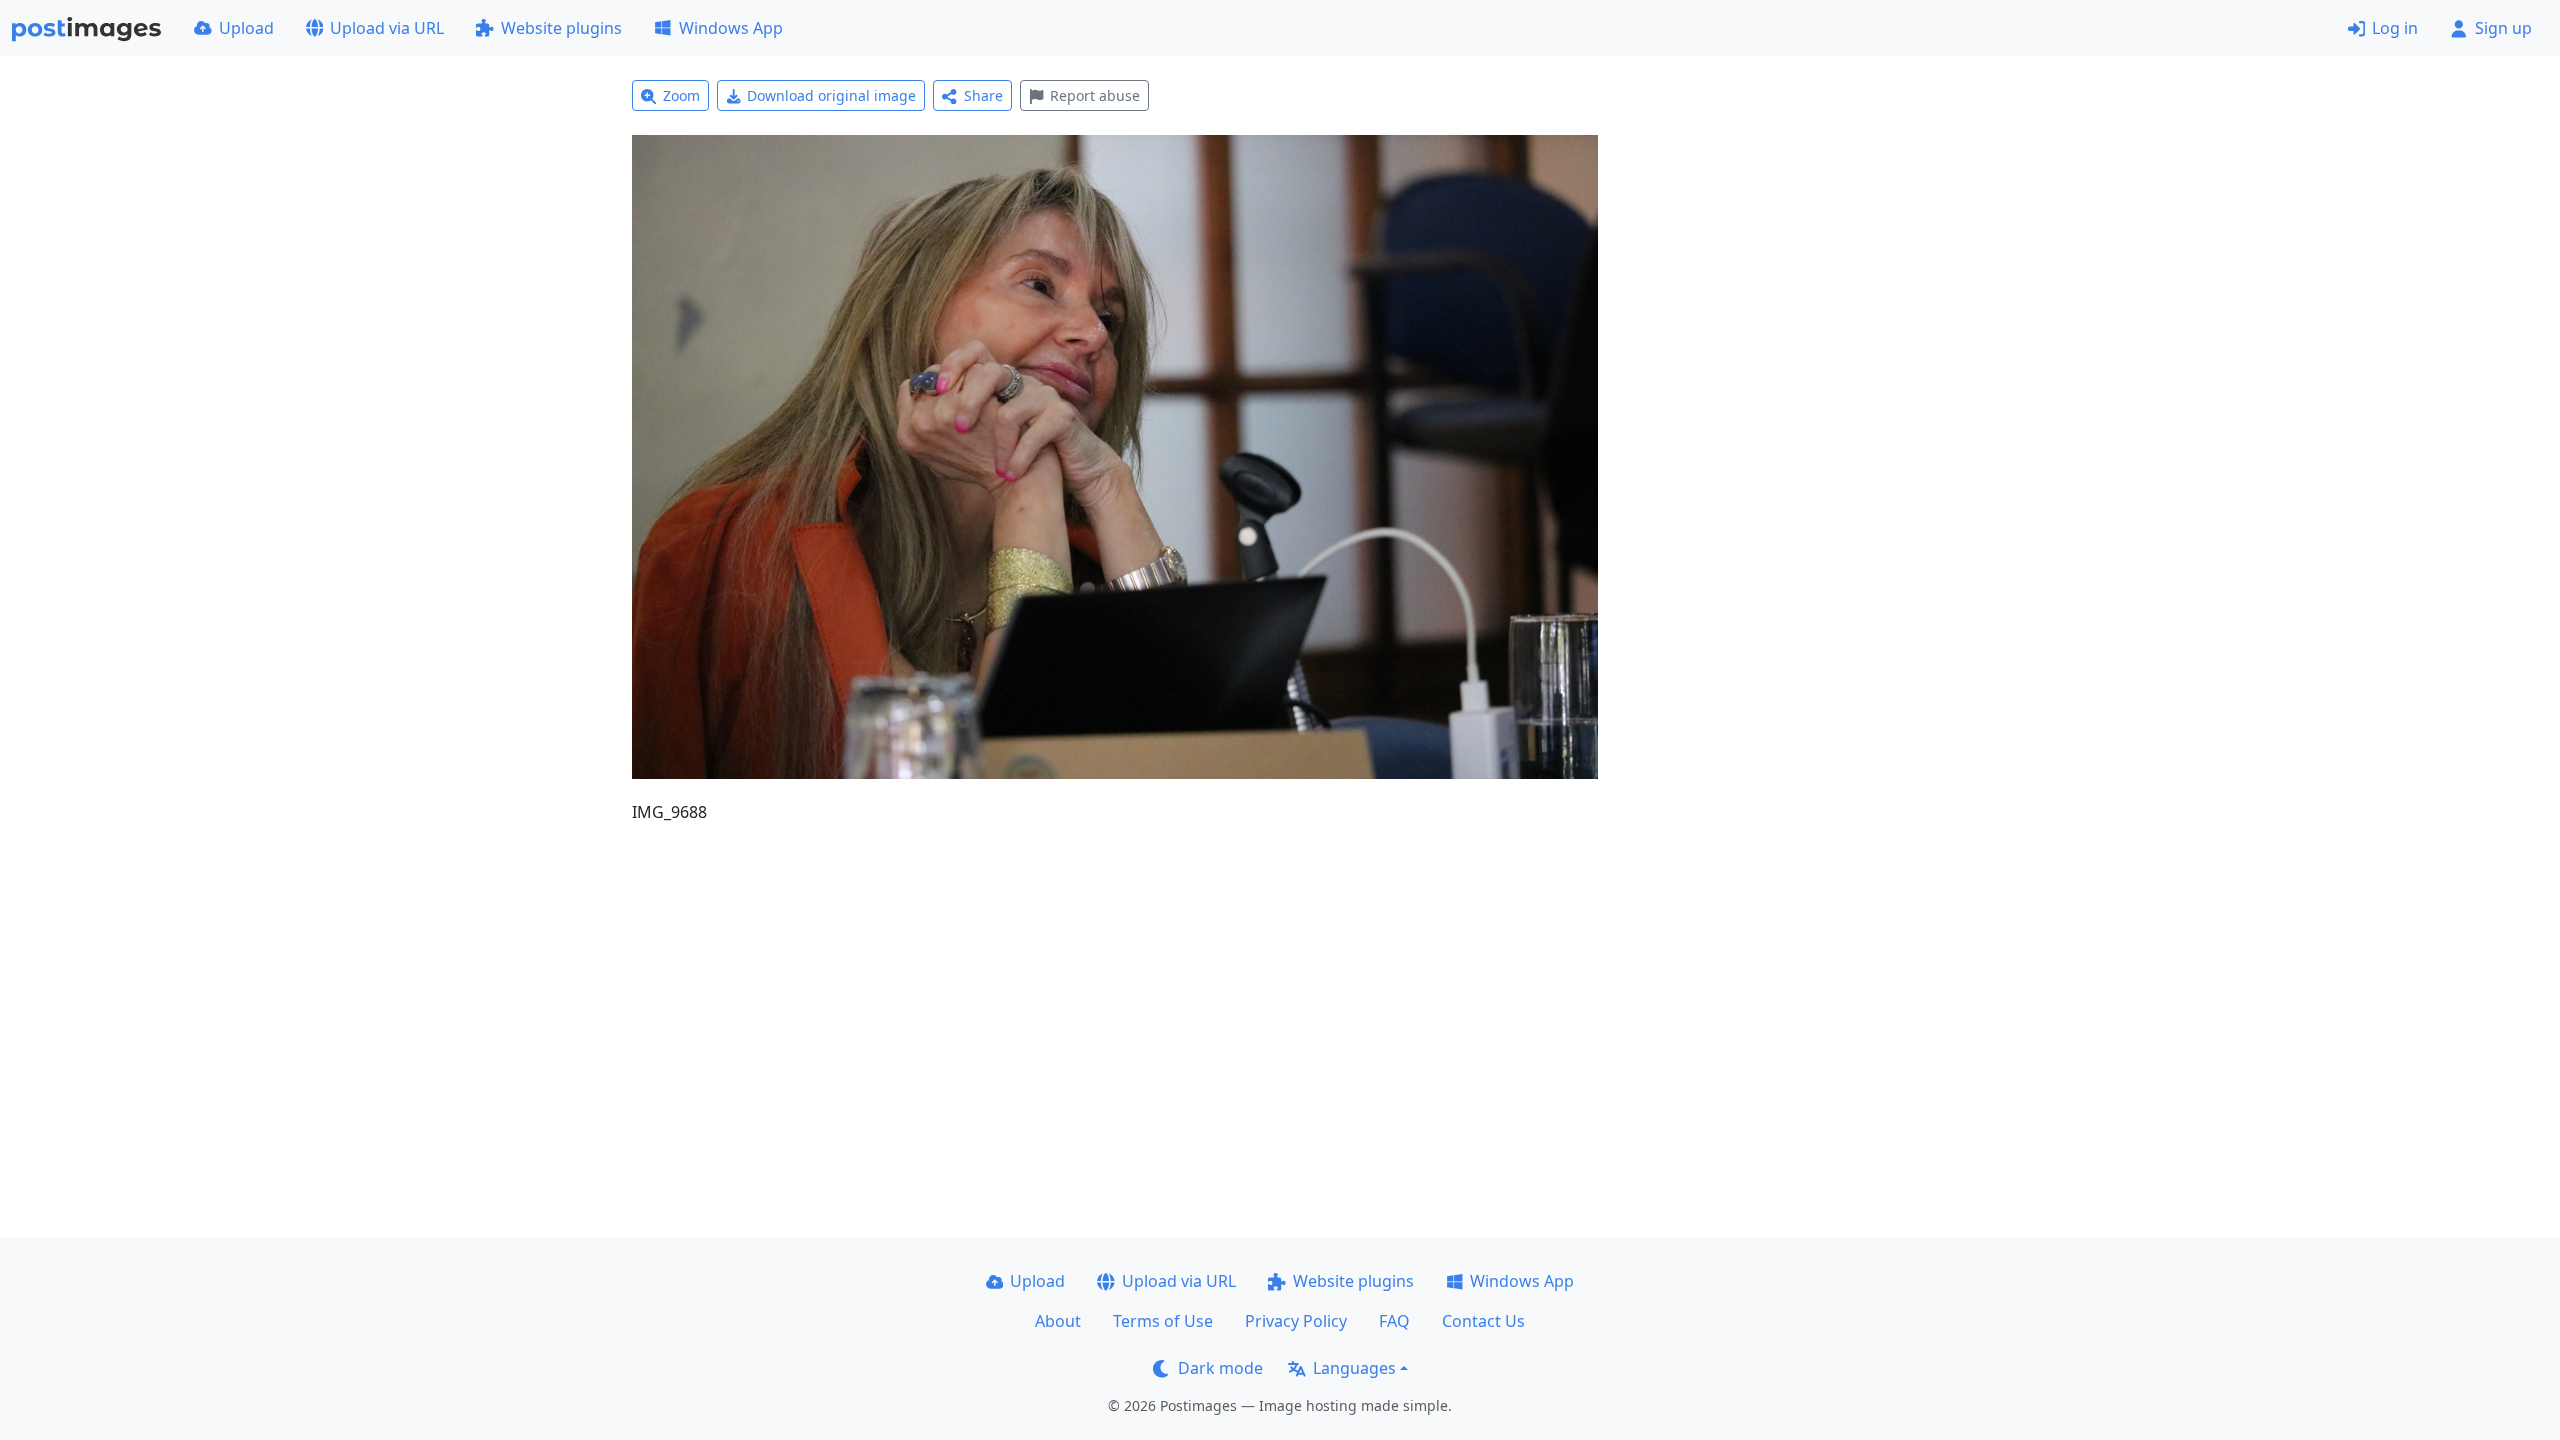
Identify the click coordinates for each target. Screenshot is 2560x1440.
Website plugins (561, 28)
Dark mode (1220, 1368)
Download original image (831, 95)
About (1058, 1321)
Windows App (731, 28)
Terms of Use (1163, 1321)
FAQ (1394, 1321)
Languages (1354, 1368)
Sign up (2503, 28)
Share (983, 95)
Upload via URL (387, 28)
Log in (2395, 28)
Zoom (681, 95)
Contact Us (1483, 1321)
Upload (246, 28)
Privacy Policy (1296, 1321)
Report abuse (1095, 95)
